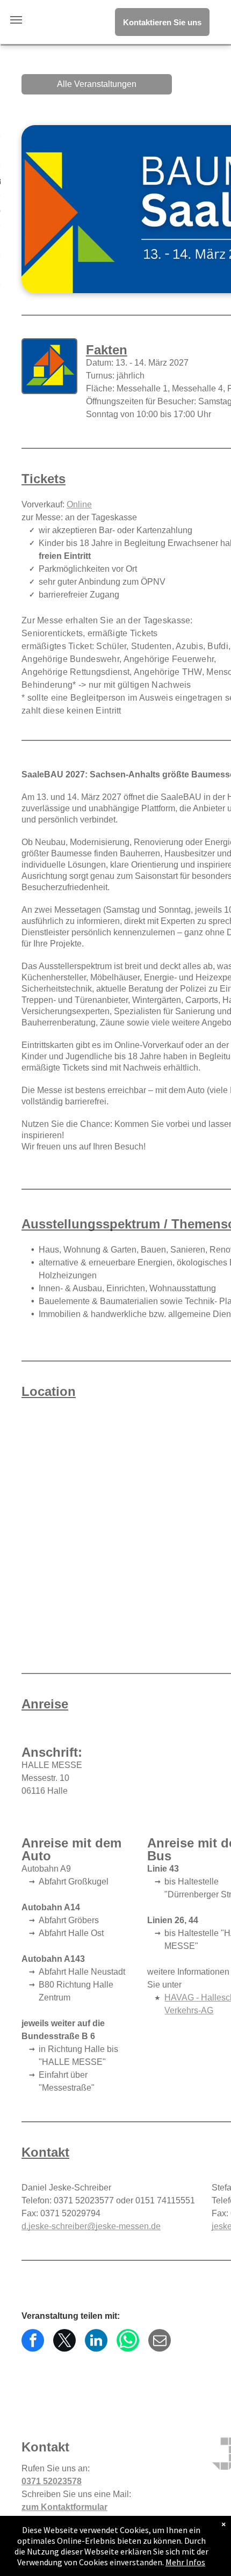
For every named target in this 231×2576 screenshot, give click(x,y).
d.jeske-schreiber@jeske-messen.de (91, 2226)
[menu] (16, 20)
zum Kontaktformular (64, 2507)
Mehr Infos (185, 2562)
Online (79, 504)
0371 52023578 (52, 2481)
